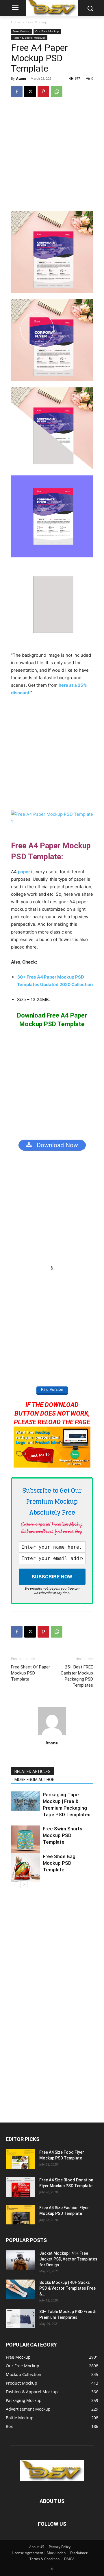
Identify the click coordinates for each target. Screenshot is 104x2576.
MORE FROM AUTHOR (35, 1780)
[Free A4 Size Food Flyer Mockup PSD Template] (20, 2159)
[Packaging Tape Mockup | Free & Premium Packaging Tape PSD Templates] (25, 1801)
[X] (30, 92)
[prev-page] (15, 1885)
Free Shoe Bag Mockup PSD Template (59, 1863)
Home (16, 22)
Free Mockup (37, 22)
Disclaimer (79, 2553)
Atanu (21, 78)
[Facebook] (17, 92)
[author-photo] (52, 1735)
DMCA (69, 2559)
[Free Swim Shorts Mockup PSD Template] (25, 1840)
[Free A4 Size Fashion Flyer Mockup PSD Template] (20, 2215)
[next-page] (24, 1885)
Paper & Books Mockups (29, 38)
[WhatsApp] (57, 92)
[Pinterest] (43, 92)
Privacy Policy (60, 2547)
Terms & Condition (44, 2559)
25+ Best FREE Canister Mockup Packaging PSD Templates (77, 1676)
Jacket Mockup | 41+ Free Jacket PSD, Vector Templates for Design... (68, 2259)
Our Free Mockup (47, 31)
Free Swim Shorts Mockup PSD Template (63, 1835)
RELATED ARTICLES (32, 1772)
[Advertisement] (52, 157)
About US (37, 2547)
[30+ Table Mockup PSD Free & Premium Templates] (20, 2319)
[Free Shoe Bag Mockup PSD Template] (25, 1868)
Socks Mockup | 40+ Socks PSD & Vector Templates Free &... (67, 2288)
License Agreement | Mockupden (39, 2553)
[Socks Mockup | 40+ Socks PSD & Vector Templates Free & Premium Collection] (20, 2290)
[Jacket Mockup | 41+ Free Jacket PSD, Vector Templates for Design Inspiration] (20, 2260)
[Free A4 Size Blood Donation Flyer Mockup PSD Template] (20, 2187)
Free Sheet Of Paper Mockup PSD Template (30, 1673)
